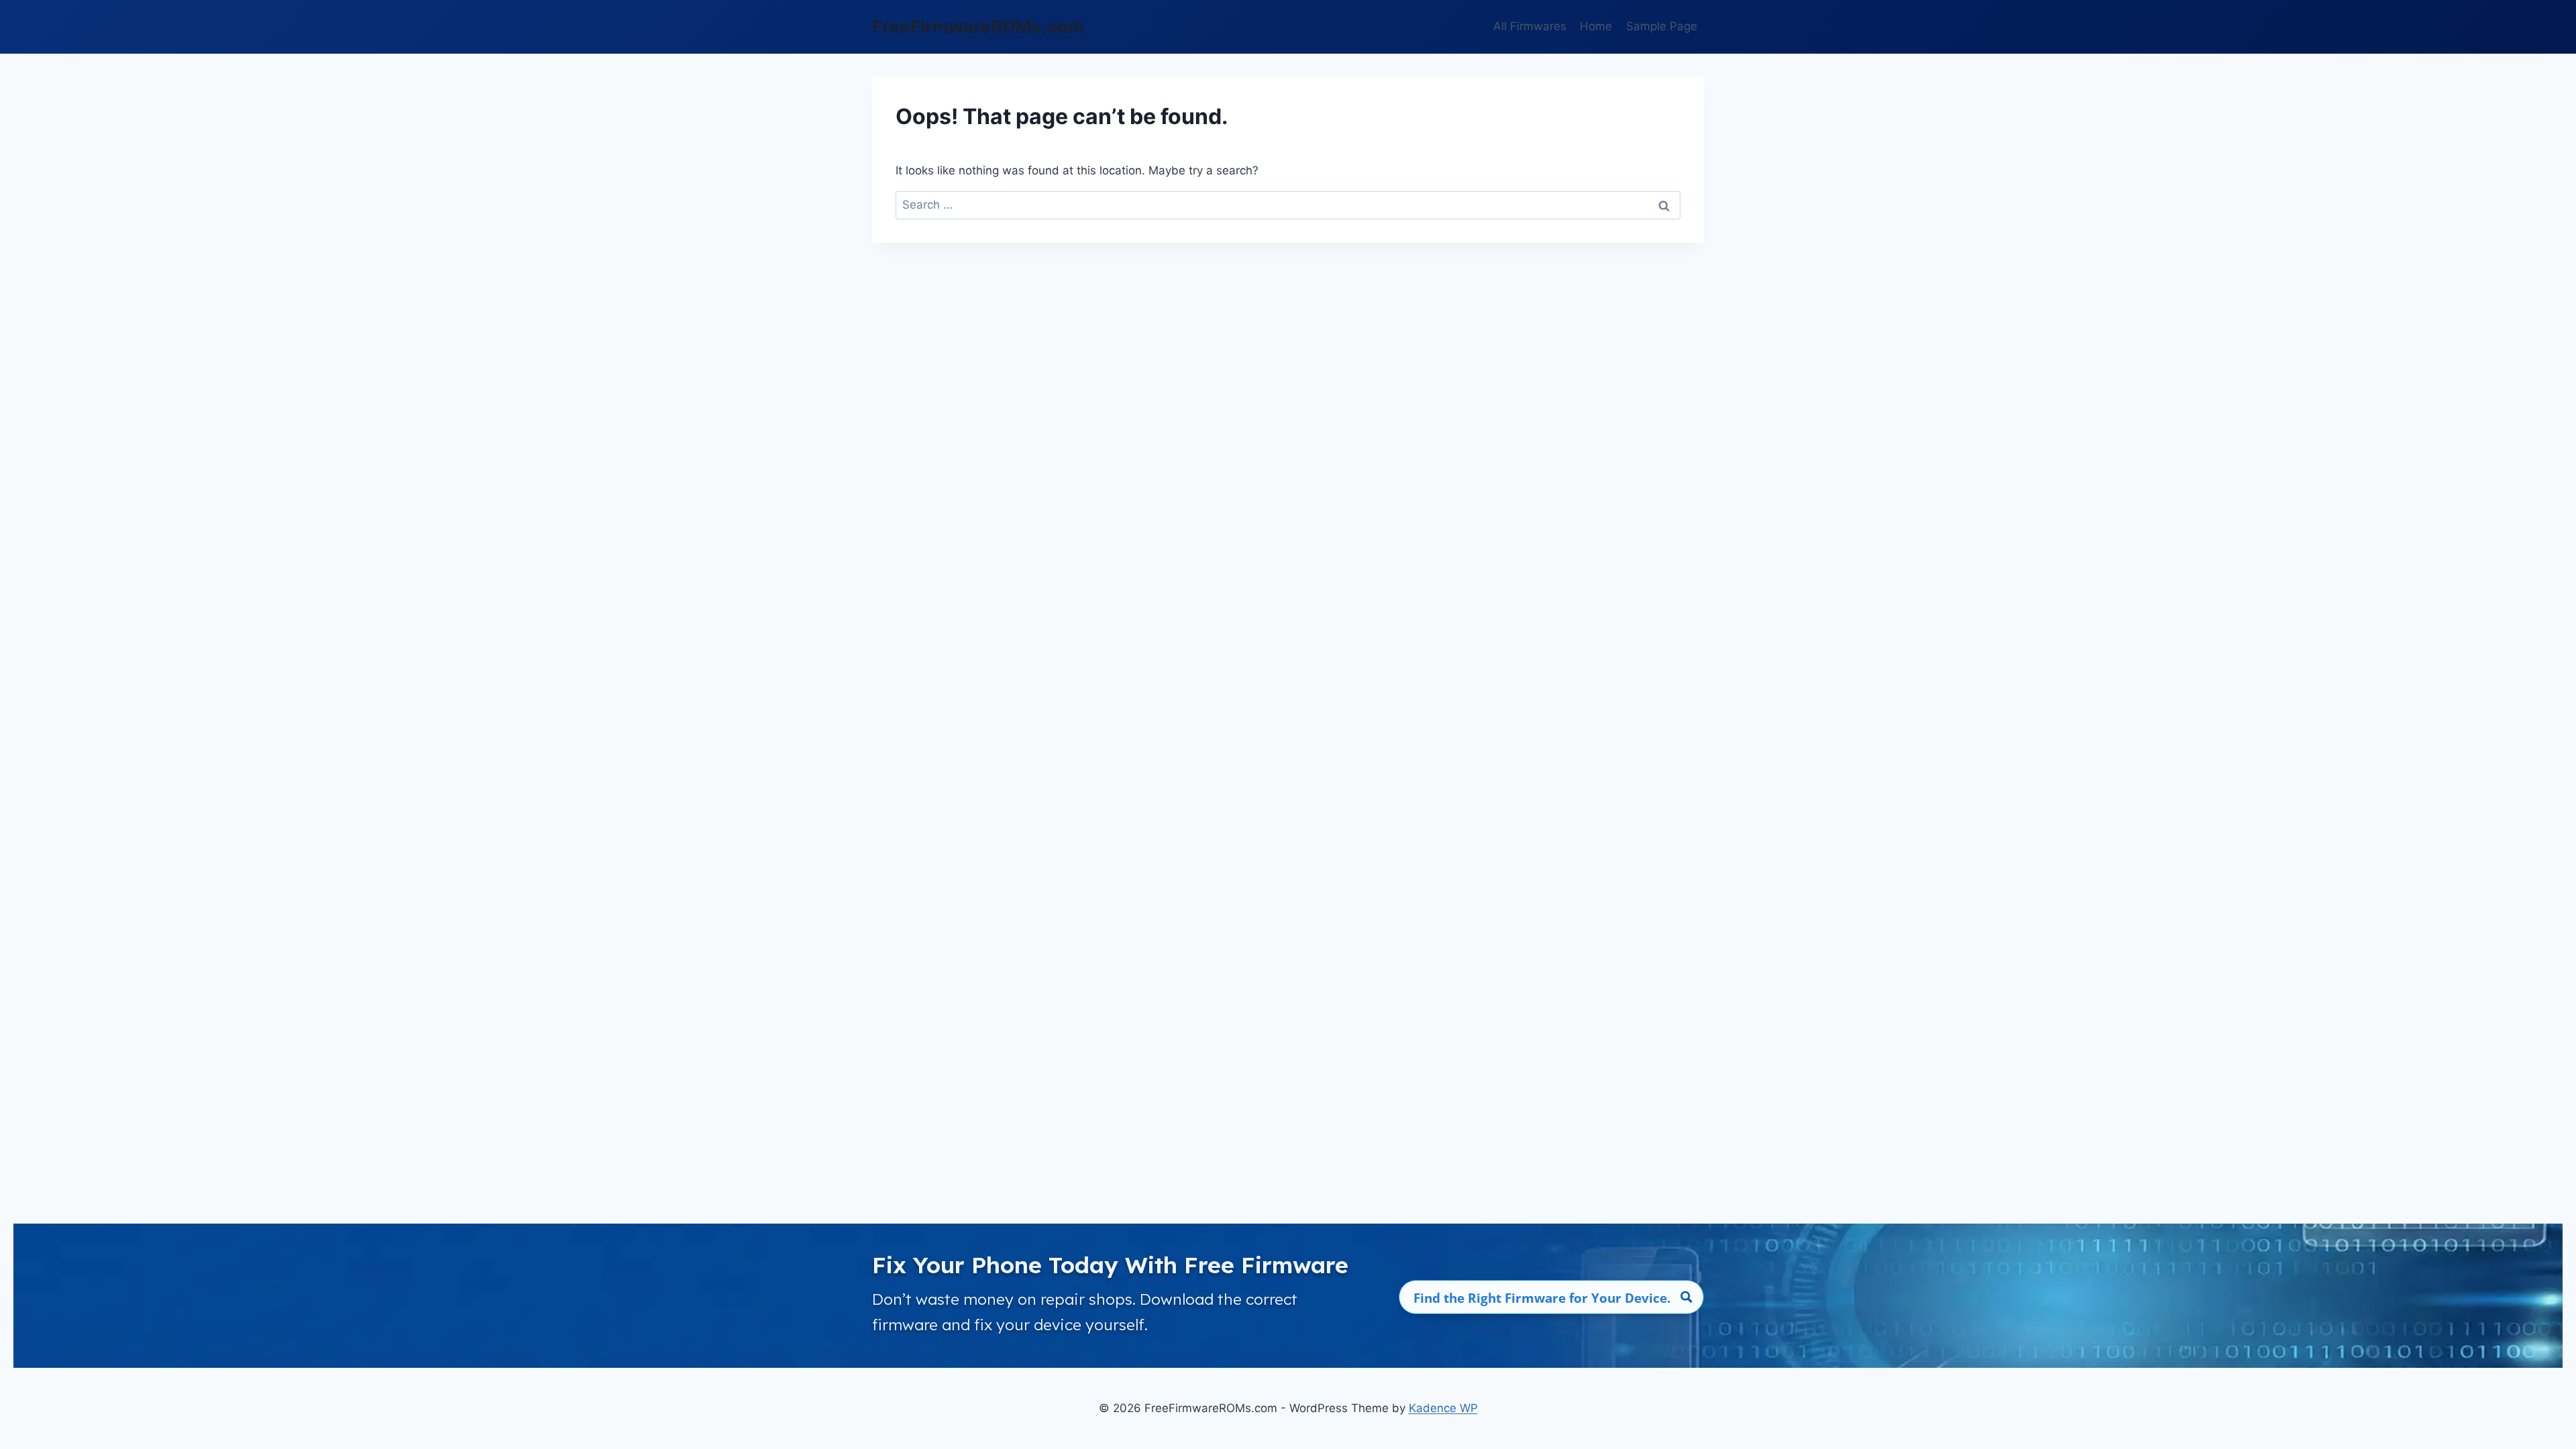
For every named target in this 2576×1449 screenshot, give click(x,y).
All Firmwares (1530, 26)
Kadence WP (1443, 1408)
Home (1596, 26)
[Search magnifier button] (1687, 1297)
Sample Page (1662, 26)
